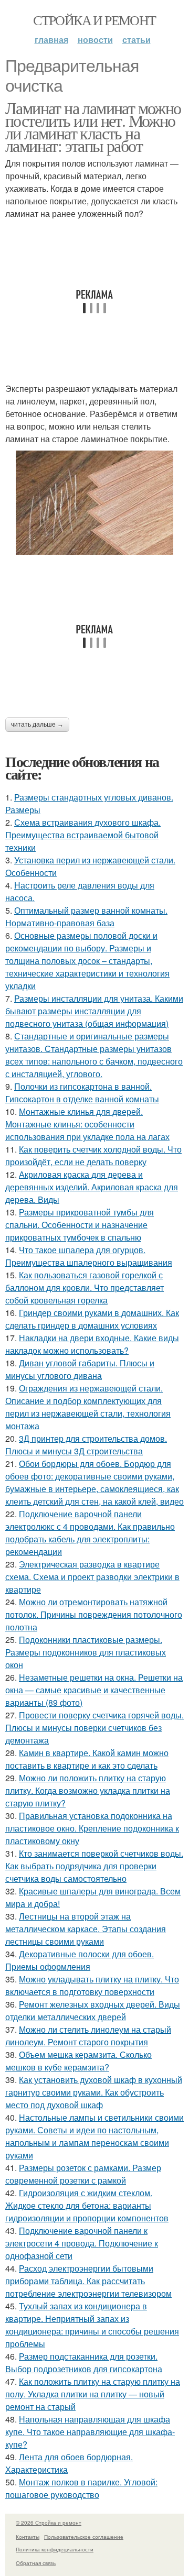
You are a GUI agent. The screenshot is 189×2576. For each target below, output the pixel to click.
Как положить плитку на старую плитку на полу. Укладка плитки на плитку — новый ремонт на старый (93, 2394)
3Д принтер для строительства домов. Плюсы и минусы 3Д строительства (86, 1445)
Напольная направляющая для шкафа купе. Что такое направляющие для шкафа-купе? (90, 2432)
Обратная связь (36, 2563)
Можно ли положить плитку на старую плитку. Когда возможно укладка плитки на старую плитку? (88, 1790)
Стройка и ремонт (94, 20)
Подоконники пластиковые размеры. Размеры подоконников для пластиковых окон (86, 1652)
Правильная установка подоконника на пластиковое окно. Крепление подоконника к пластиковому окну (92, 1828)
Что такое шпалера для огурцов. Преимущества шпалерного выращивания (89, 1256)
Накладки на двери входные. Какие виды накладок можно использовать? (92, 1344)
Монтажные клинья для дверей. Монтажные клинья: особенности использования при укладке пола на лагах (87, 1124)
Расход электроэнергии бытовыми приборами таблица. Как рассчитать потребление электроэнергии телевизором (88, 2281)
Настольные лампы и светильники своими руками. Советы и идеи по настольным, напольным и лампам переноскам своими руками (94, 2136)
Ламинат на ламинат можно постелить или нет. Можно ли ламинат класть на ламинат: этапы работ (93, 127)
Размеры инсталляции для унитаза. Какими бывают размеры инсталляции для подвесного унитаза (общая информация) (94, 1011)
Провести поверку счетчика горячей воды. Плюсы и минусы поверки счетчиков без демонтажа (94, 1728)
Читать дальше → (37, 725)
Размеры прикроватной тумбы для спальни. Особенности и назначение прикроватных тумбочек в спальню (80, 1225)
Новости (95, 40)
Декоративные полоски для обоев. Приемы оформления (80, 1960)
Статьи (136, 40)
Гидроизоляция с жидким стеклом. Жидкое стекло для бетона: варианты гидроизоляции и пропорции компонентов (87, 2205)
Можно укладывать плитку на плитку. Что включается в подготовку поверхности (92, 1985)
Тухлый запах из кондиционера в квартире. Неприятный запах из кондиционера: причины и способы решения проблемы (92, 2325)
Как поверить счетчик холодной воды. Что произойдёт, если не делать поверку (93, 1155)
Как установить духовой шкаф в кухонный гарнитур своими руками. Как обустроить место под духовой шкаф (94, 2092)
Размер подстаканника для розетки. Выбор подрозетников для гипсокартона (84, 2363)
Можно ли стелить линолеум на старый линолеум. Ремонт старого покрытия (88, 2036)
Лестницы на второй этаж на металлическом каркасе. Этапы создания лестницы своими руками (86, 1929)
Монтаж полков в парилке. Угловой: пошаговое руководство (81, 2488)
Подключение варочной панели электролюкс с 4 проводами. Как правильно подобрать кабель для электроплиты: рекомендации (90, 1533)
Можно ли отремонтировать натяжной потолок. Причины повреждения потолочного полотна (94, 1614)
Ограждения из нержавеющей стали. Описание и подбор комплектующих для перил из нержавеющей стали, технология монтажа (88, 1407)
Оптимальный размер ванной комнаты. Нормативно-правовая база (86, 917)
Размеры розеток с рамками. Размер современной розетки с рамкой (83, 2174)
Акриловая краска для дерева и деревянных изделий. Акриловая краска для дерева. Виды (92, 1187)
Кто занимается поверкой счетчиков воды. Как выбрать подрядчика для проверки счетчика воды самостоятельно (94, 1866)
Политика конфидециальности (55, 2549)
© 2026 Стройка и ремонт (49, 2523)
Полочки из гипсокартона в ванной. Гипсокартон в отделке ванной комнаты (82, 1093)
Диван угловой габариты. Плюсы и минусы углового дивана (80, 1369)
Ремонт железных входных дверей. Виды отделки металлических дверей (93, 2010)
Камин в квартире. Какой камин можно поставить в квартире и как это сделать (87, 1759)
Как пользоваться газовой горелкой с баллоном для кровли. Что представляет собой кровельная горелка (85, 1287)
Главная (51, 40)
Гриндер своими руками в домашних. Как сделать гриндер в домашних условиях (92, 1319)
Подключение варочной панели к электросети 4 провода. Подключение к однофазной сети (82, 2243)
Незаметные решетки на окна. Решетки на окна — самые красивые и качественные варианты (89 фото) (94, 1690)
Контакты (28, 2537)
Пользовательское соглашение (84, 2537)
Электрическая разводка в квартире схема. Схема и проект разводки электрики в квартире (92, 1577)
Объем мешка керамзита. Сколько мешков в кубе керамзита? (78, 2061)
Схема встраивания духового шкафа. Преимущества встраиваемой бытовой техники (83, 835)
